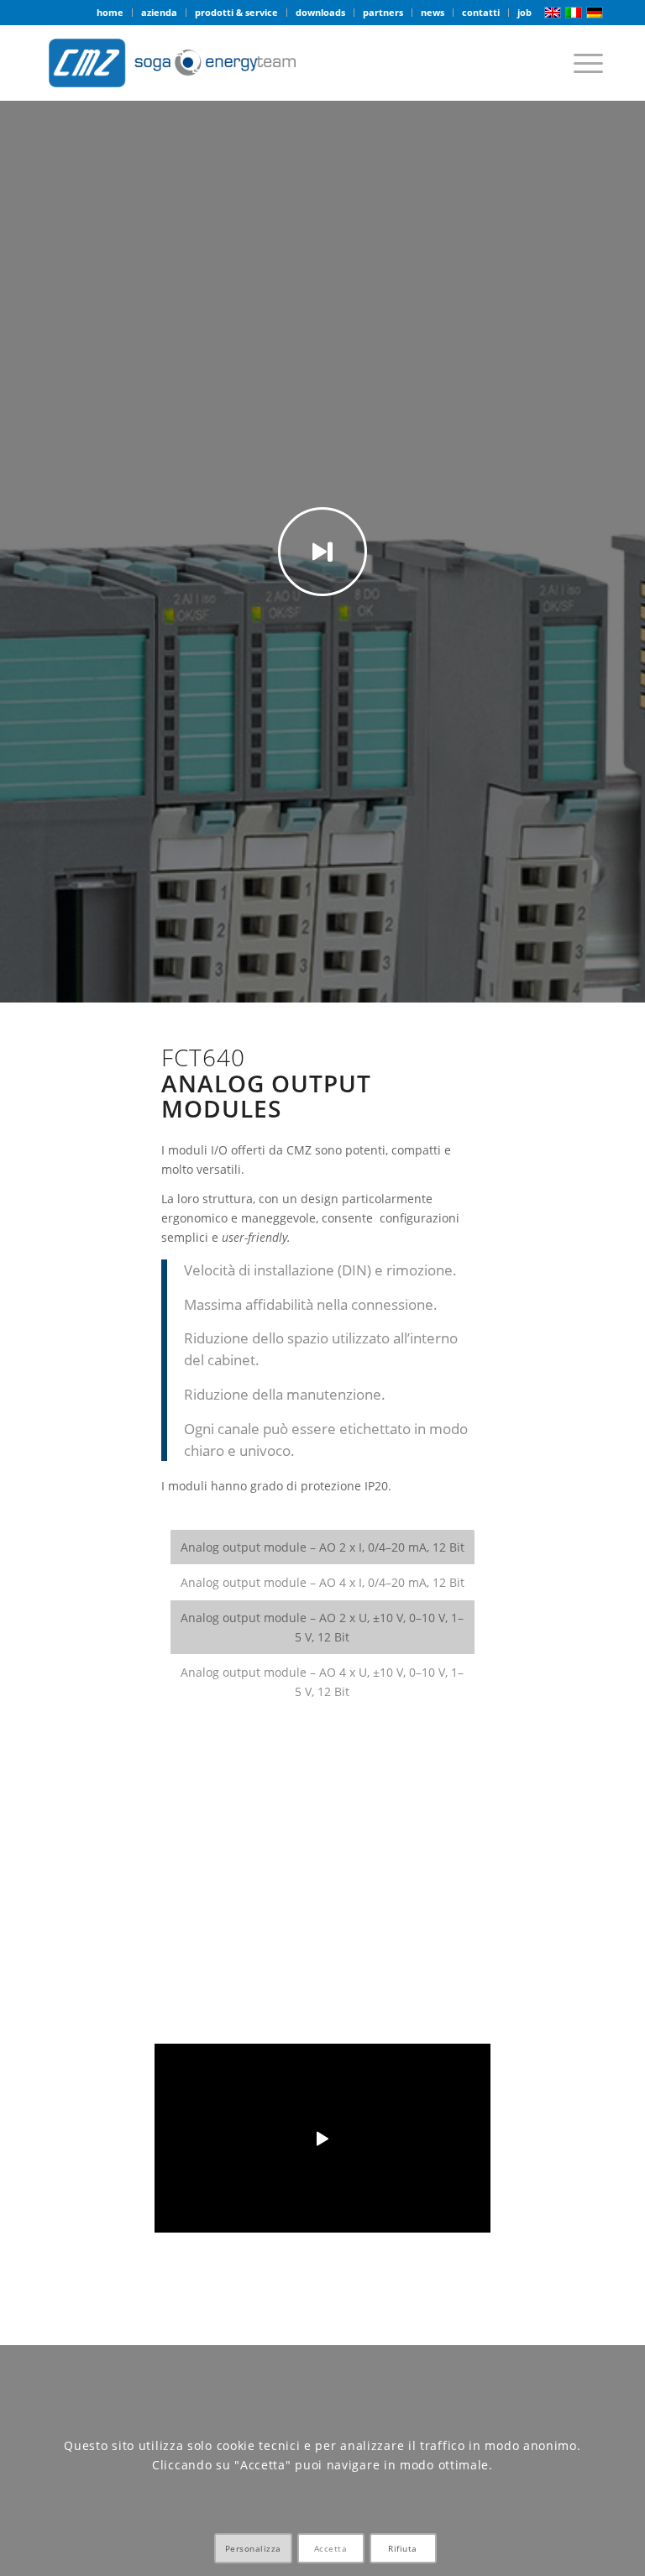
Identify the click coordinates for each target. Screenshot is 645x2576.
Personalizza (253, 2548)
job (524, 12)
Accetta (331, 2548)
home (110, 12)
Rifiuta (403, 2548)
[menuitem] (110, 13)
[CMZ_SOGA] (172, 63)
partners (383, 12)
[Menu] (580, 63)
